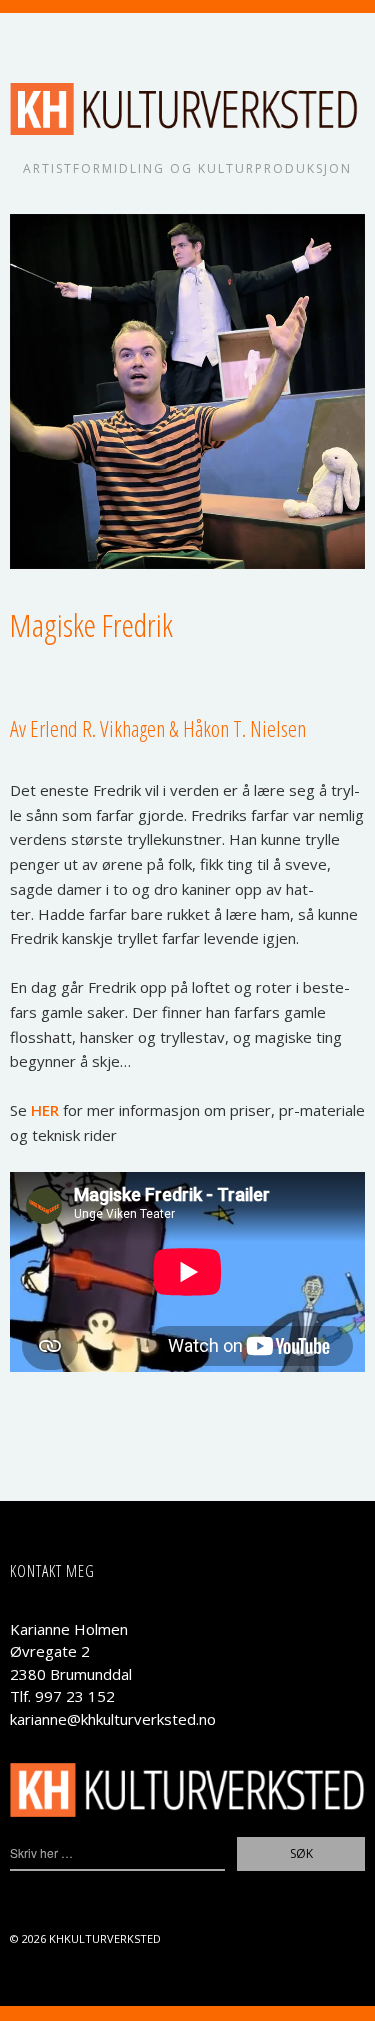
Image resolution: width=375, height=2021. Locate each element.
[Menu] (35, 38)
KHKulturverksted (105, 1938)
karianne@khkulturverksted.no (113, 1719)
